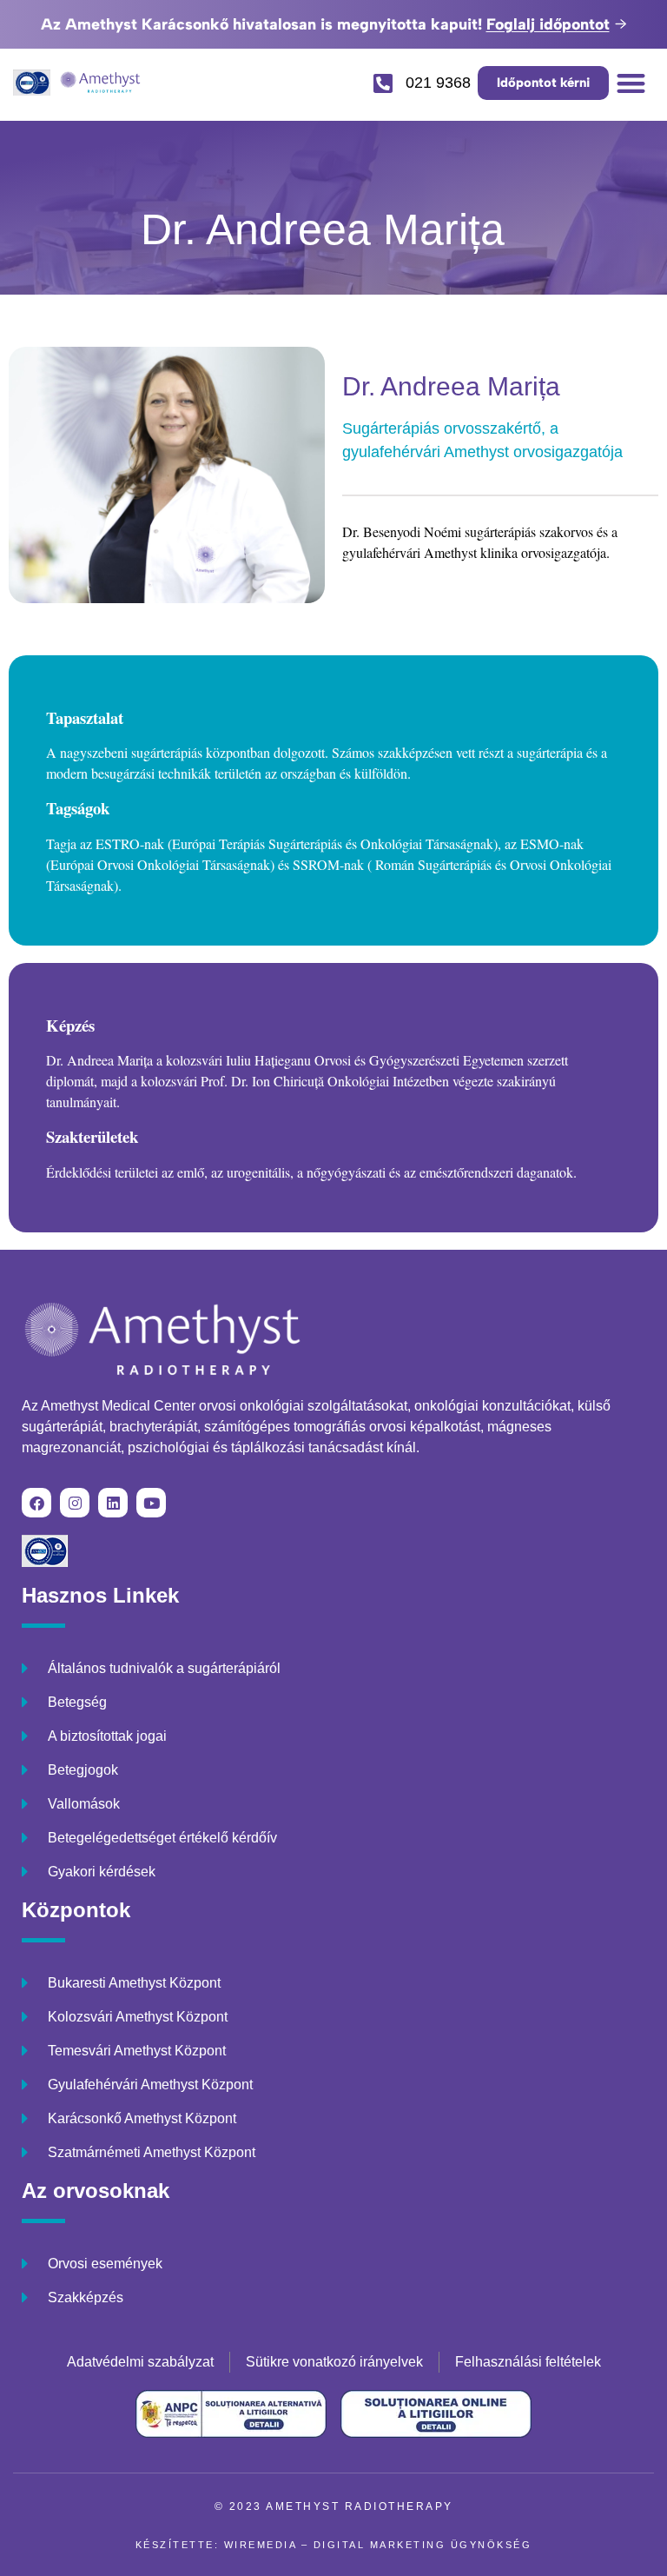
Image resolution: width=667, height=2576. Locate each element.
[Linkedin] (113, 1503)
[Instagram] (75, 1503)
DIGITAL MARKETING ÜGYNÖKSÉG (423, 2545)
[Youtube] (151, 1503)
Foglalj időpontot (548, 24)
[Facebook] (36, 1503)
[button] (632, 83)
